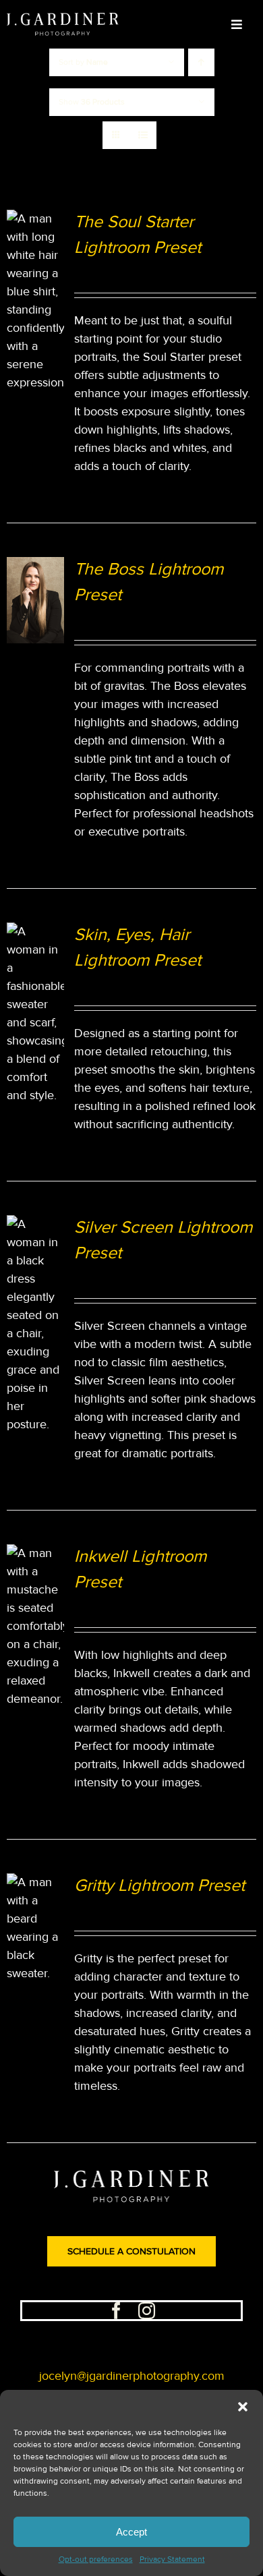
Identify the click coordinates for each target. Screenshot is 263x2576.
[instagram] (147, 2311)
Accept (131, 2532)
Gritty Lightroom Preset (159, 1886)
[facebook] (116, 2311)
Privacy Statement (172, 2559)
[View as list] (143, 135)
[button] (243, 2407)
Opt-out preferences (96, 2559)
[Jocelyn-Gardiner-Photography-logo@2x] (63, 19)
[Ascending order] (201, 62)
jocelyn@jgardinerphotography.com (132, 2376)
